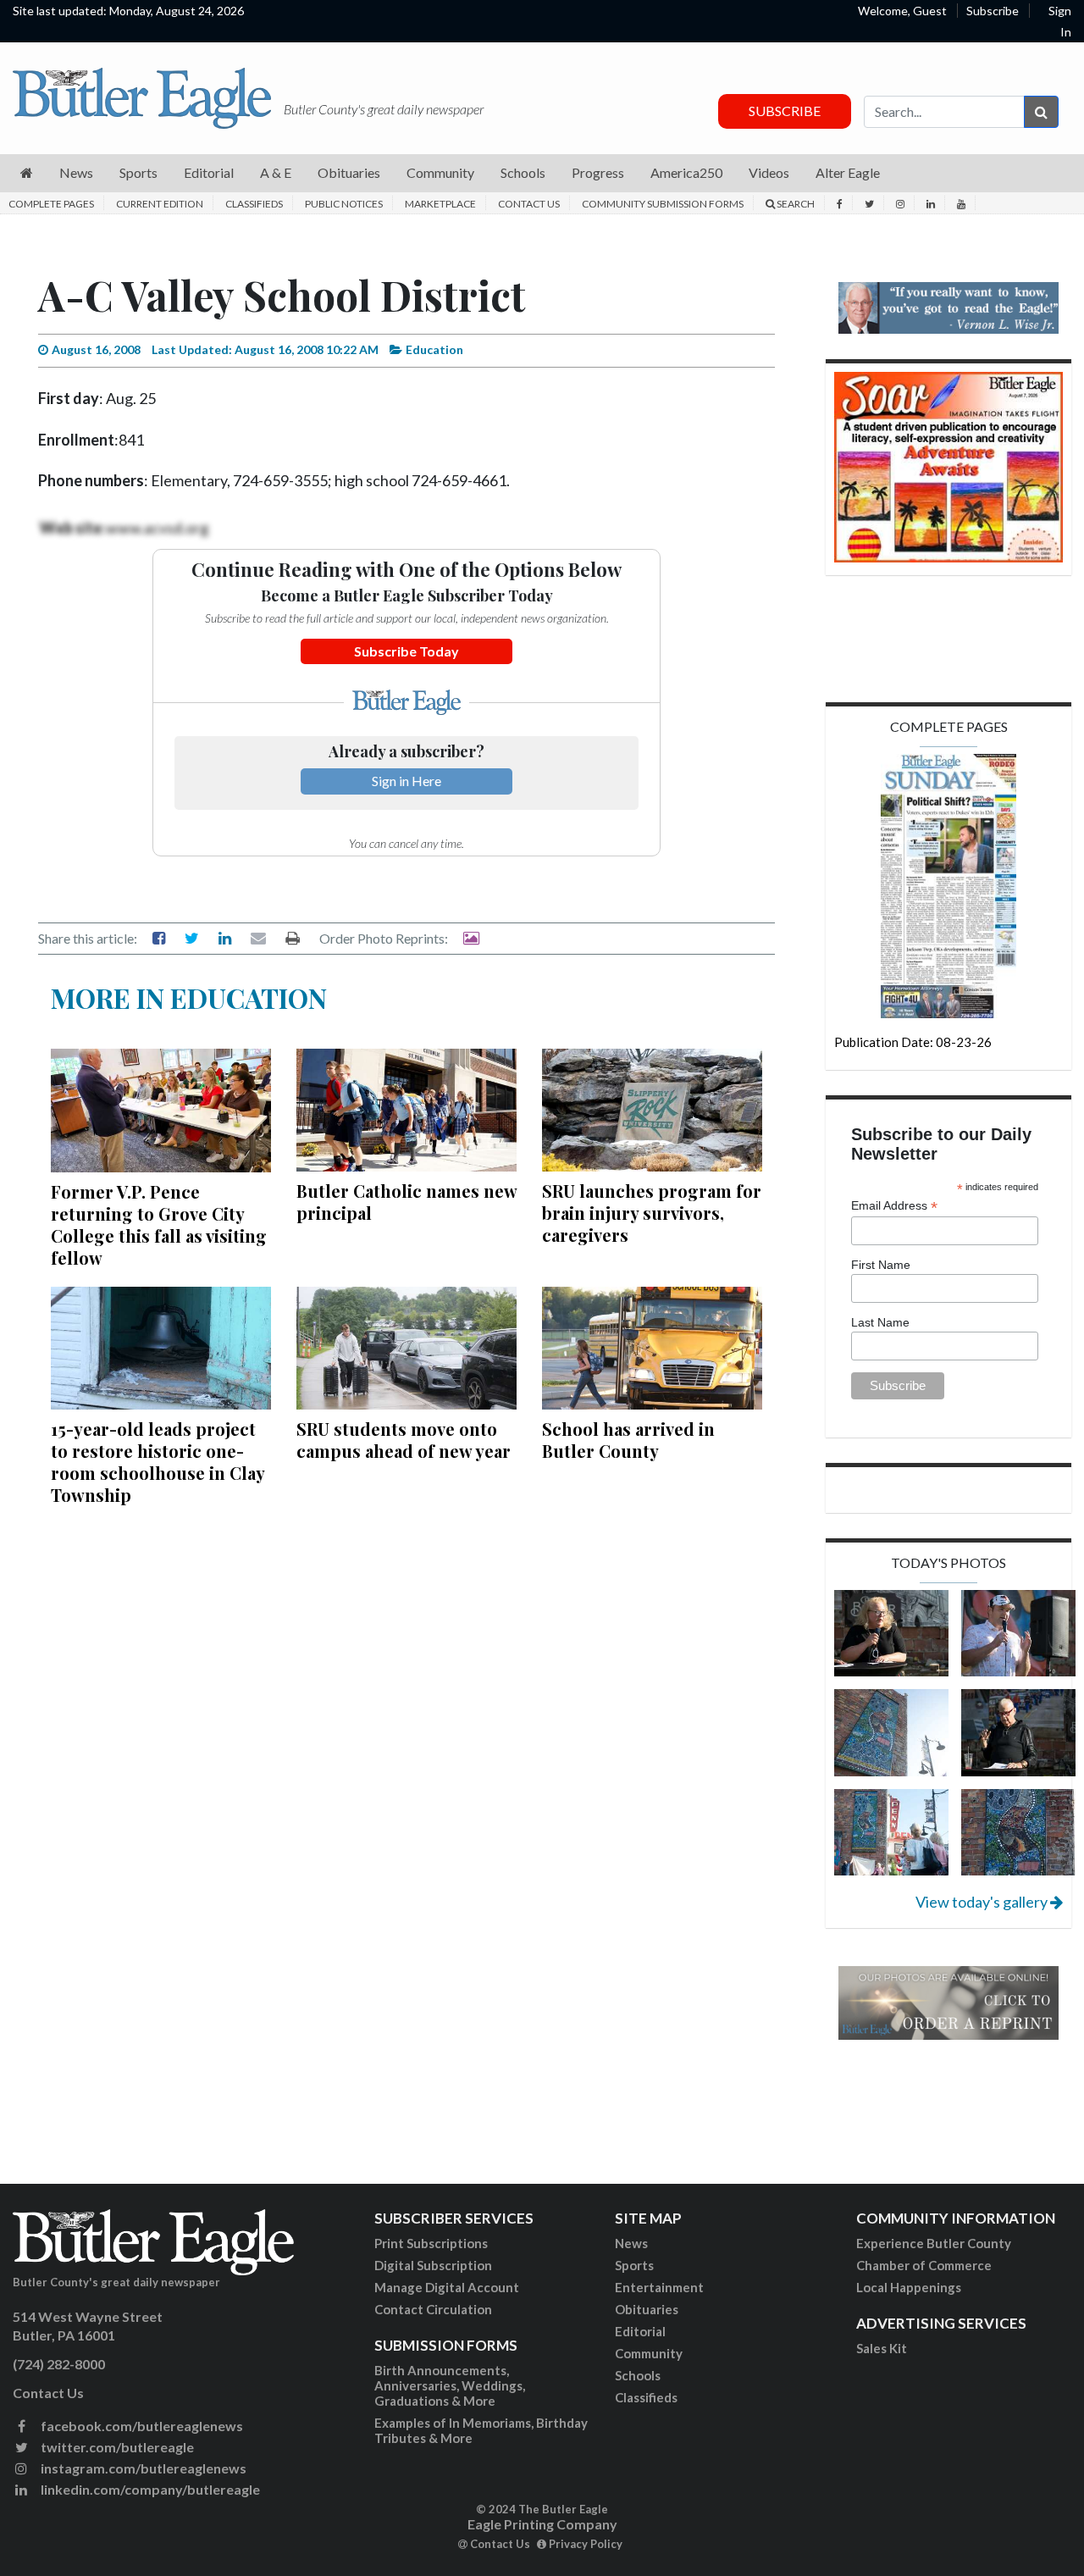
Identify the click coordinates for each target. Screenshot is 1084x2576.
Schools (638, 2375)
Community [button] (440, 172)
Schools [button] (523, 172)
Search (795, 204)
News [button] (76, 172)
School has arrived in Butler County (628, 1440)
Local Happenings (909, 2287)
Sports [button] (138, 172)
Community (649, 2353)
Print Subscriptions (431, 2243)
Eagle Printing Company (542, 2524)
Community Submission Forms (663, 204)
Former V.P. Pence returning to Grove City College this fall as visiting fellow (159, 1224)
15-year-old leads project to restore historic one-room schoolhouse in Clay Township (158, 1462)
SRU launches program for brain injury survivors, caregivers (652, 1213)
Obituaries (647, 2309)
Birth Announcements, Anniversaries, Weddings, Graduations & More (450, 2385)
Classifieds (254, 204)
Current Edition (160, 204)
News (631, 2243)
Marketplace (440, 204)
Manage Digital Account (447, 2287)
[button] (27, 173)
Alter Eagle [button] (848, 172)
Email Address (894, 1206)
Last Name (880, 1322)
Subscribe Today (406, 651)
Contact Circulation (433, 2309)
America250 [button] (686, 172)
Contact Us (529, 204)
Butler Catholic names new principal (406, 1202)
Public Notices (344, 204)
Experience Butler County (934, 2243)
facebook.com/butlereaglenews (141, 2426)
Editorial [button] (209, 172)
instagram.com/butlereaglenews (142, 2468)
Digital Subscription (433, 2265)
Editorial (640, 2331)
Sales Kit (882, 2348)
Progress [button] (598, 172)
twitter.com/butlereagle (116, 2447)
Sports (634, 2265)
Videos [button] (769, 172)
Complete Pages (51, 204)
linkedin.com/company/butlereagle (149, 2489)
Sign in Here (406, 781)
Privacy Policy (584, 2544)
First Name (881, 1265)
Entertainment (659, 2287)
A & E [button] (276, 172)
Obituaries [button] (349, 172)
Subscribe (993, 11)
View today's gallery (983, 1902)
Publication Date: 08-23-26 (913, 1042)
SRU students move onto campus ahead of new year (404, 1440)
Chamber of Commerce (924, 2265)
